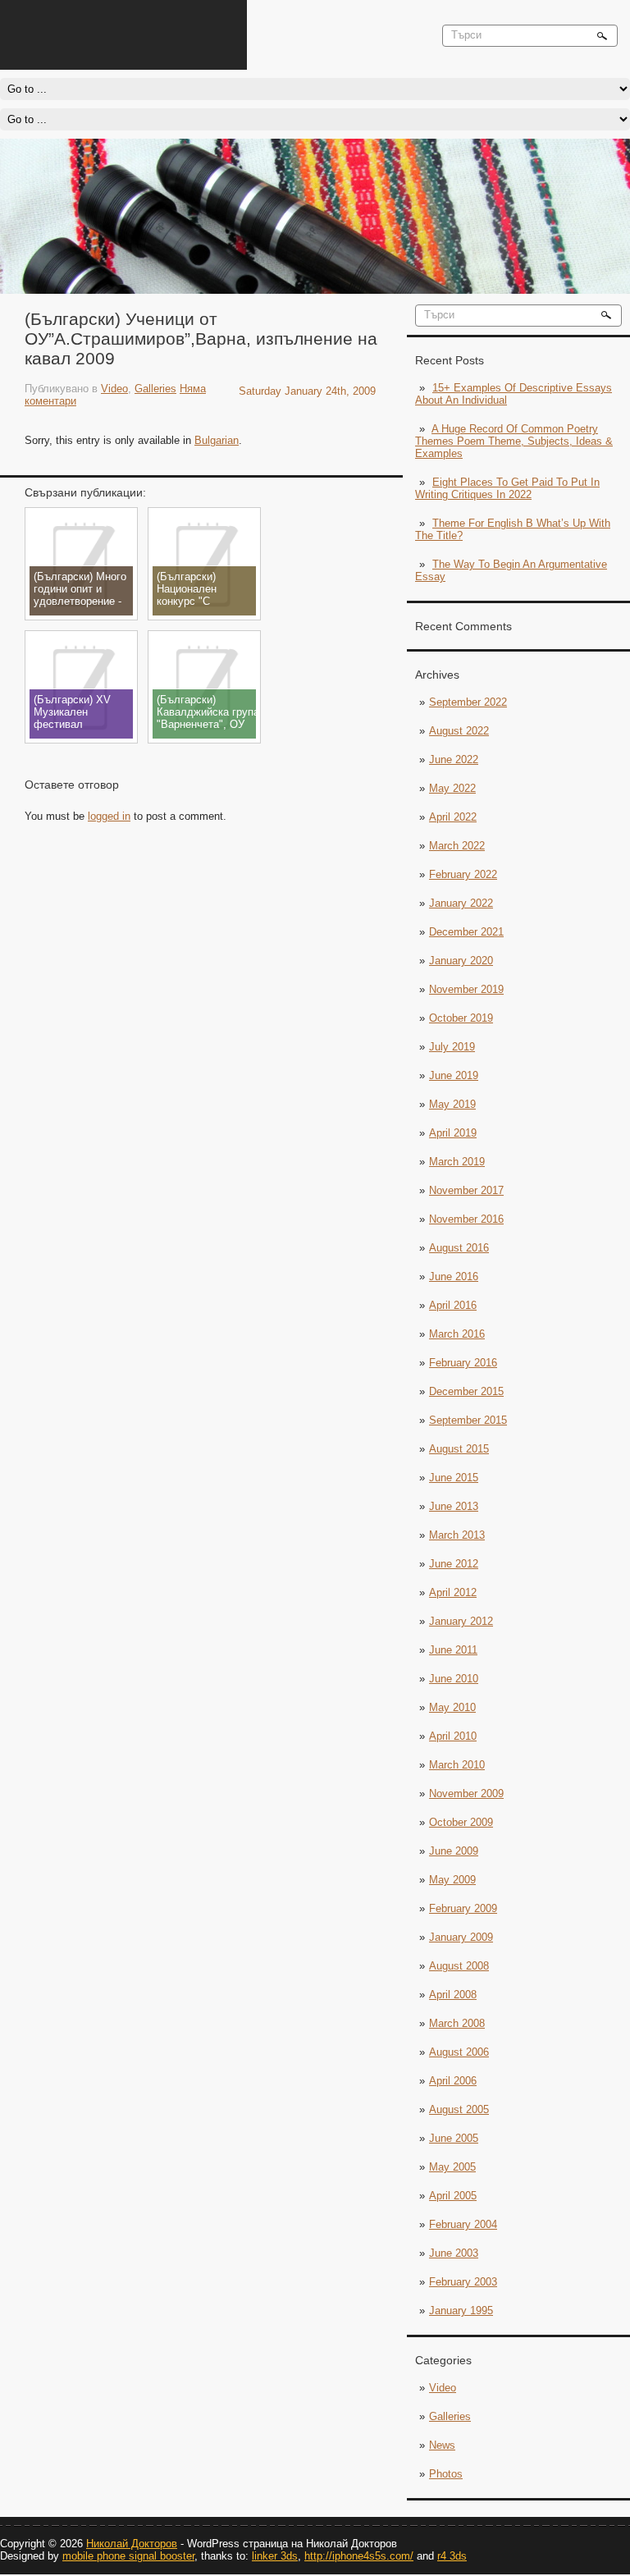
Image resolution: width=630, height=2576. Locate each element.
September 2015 (468, 1420)
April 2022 (453, 817)
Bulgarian (217, 440)
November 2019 (466, 989)
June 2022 (454, 760)
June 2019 (454, 1075)
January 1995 (461, 2311)
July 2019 (452, 1047)
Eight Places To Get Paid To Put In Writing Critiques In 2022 (507, 488)
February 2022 (463, 874)
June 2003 (454, 2253)
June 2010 (454, 1679)
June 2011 (453, 1650)
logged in (109, 816)
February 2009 (463, 1908)
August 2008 (459, 1966)
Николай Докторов (132, 2544)
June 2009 (454, 1851)
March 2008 (457, 2023)
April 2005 (453, 2196)
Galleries (450, 2416)
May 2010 (452, 1707)
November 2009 (466, 1794)
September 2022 (468, 702)
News (442, 2445)
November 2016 (466, 1219)
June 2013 (454, 1506)
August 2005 (459, 2109)
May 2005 (452, 2167)
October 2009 (461, 1822)
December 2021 (466, 932)
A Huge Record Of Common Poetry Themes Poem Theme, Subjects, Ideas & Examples (514, 441)
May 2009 (452, 1880)
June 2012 (454, 1564)
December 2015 (466, 1391)
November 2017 (466, 1190)
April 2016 (453, 1305)
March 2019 (457, 1162)
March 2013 (457, 1535)
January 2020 (461, 961)
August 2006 (459, 2052)
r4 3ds (452, 2556)
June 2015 (454, 1478)
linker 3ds (275, 2556)
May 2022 (452, 788)
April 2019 (453, 1133)
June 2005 (454, 2138)
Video (443, 2388)
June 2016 (454, 1277)
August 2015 (459, 1449)
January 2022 (461, 903)
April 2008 (453, 1995)
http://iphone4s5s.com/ (359, 2556)
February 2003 (463, 2282)
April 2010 (453, 1736)
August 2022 (459, 731)
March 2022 (457, 846)
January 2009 (461, 1937)
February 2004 (463, 2224)
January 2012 (461, 1621)
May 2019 (452, 1104)
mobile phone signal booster (128, 2556)
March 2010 (457, 1765)
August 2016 (459, 1248)
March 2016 (457, 1334)
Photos (446, 2474)
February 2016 (463, 1363)
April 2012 (453, 1592)
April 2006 (453, 2081)
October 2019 (461, 1018)
